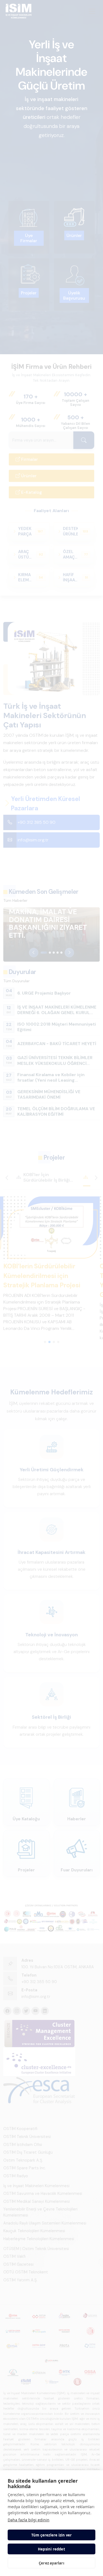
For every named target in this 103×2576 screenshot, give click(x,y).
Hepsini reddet (51, 2549)
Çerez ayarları (51, 2563)
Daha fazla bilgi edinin (29, 2520)
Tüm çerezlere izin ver (51, 2535)
